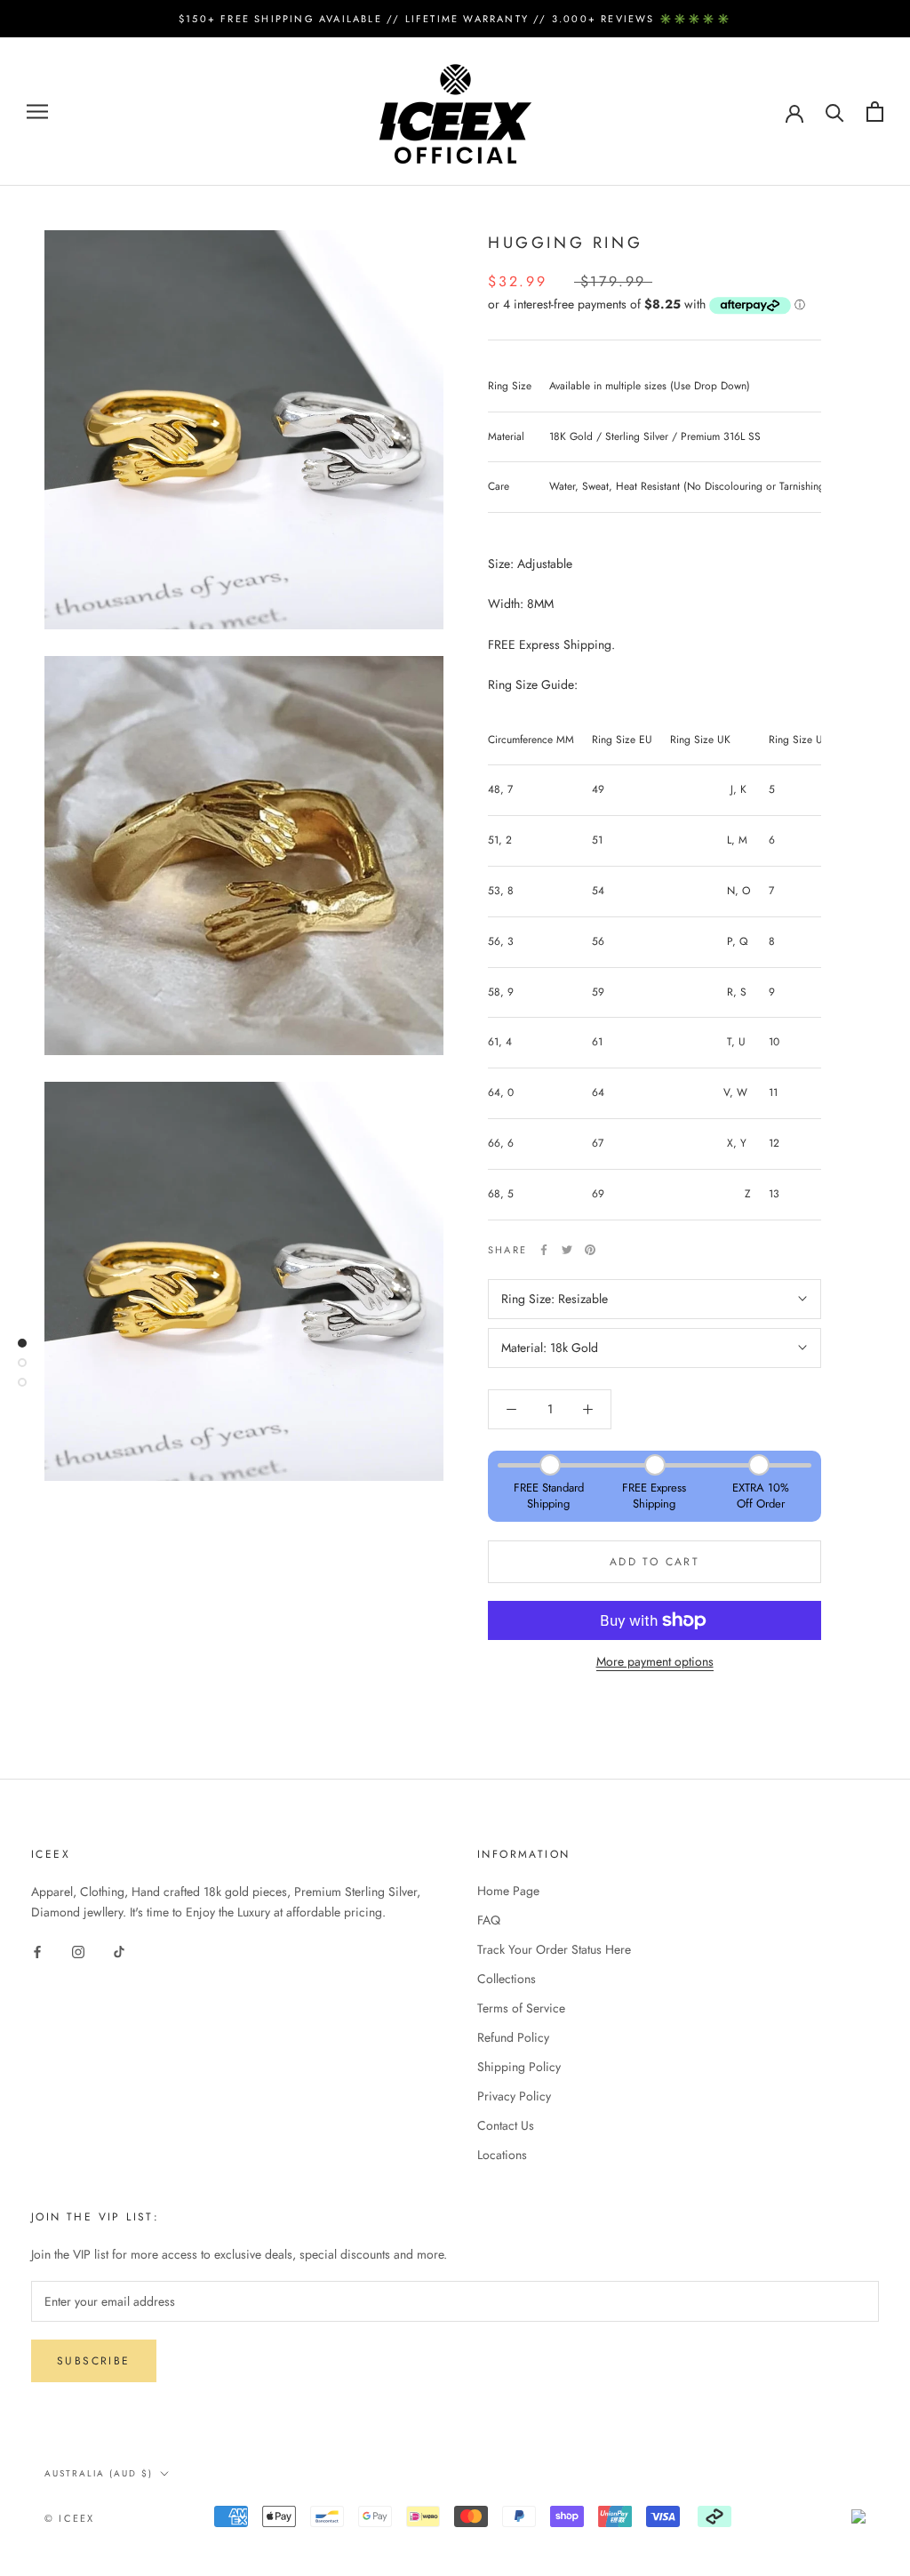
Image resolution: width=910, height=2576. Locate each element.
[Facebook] (544, 1250)
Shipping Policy (519, 2067)
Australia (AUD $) (99, 2473)
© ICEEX (69, 2518)
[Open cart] (875, 112)
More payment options (655, 1661)
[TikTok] (119, 1951)
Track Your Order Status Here (554, 1949)
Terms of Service (521, 2008)
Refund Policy (513, 2037)
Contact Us (506, 2125)
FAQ (489, 1920)
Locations (502, 2155)
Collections (507, 1979)
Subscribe (94, 2361)
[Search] (835, 112)
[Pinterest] (590, 1250)
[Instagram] (78, 1951)
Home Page (508, 1891)
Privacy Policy (514, 2096)
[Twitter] (567, 1250)
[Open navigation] (37, 112)
